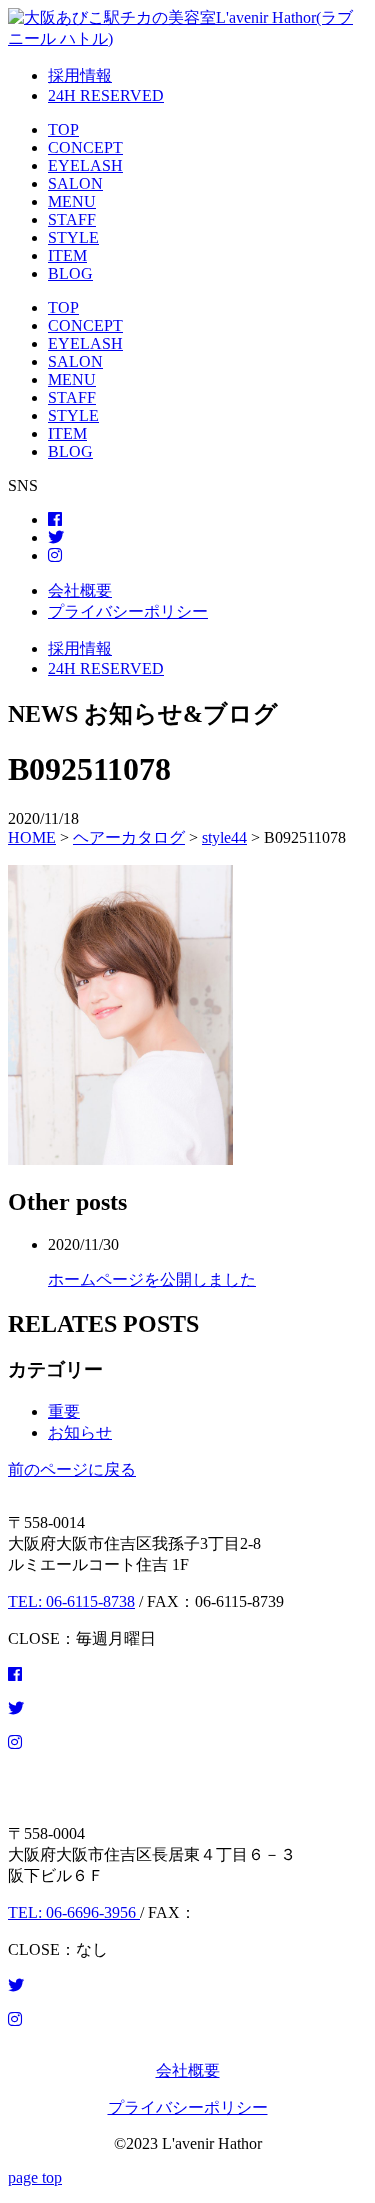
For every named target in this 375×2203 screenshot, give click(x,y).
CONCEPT (85, 147)
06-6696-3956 (74, 1912)
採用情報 (80, 75)
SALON (75, 183)
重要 (64, 1411)
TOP (63, 129)
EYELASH (85, 165)
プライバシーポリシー (128, 611)
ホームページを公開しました (152, 1279)
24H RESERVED (106, 95)
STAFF (72, 219)
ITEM (67, 255)
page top (35, 2177)
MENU (72, 201)
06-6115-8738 (71, 1601)
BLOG (70, 273)
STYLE (73, 237)
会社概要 (80, 590)
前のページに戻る (72, 1469)
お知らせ (80, 1432)
